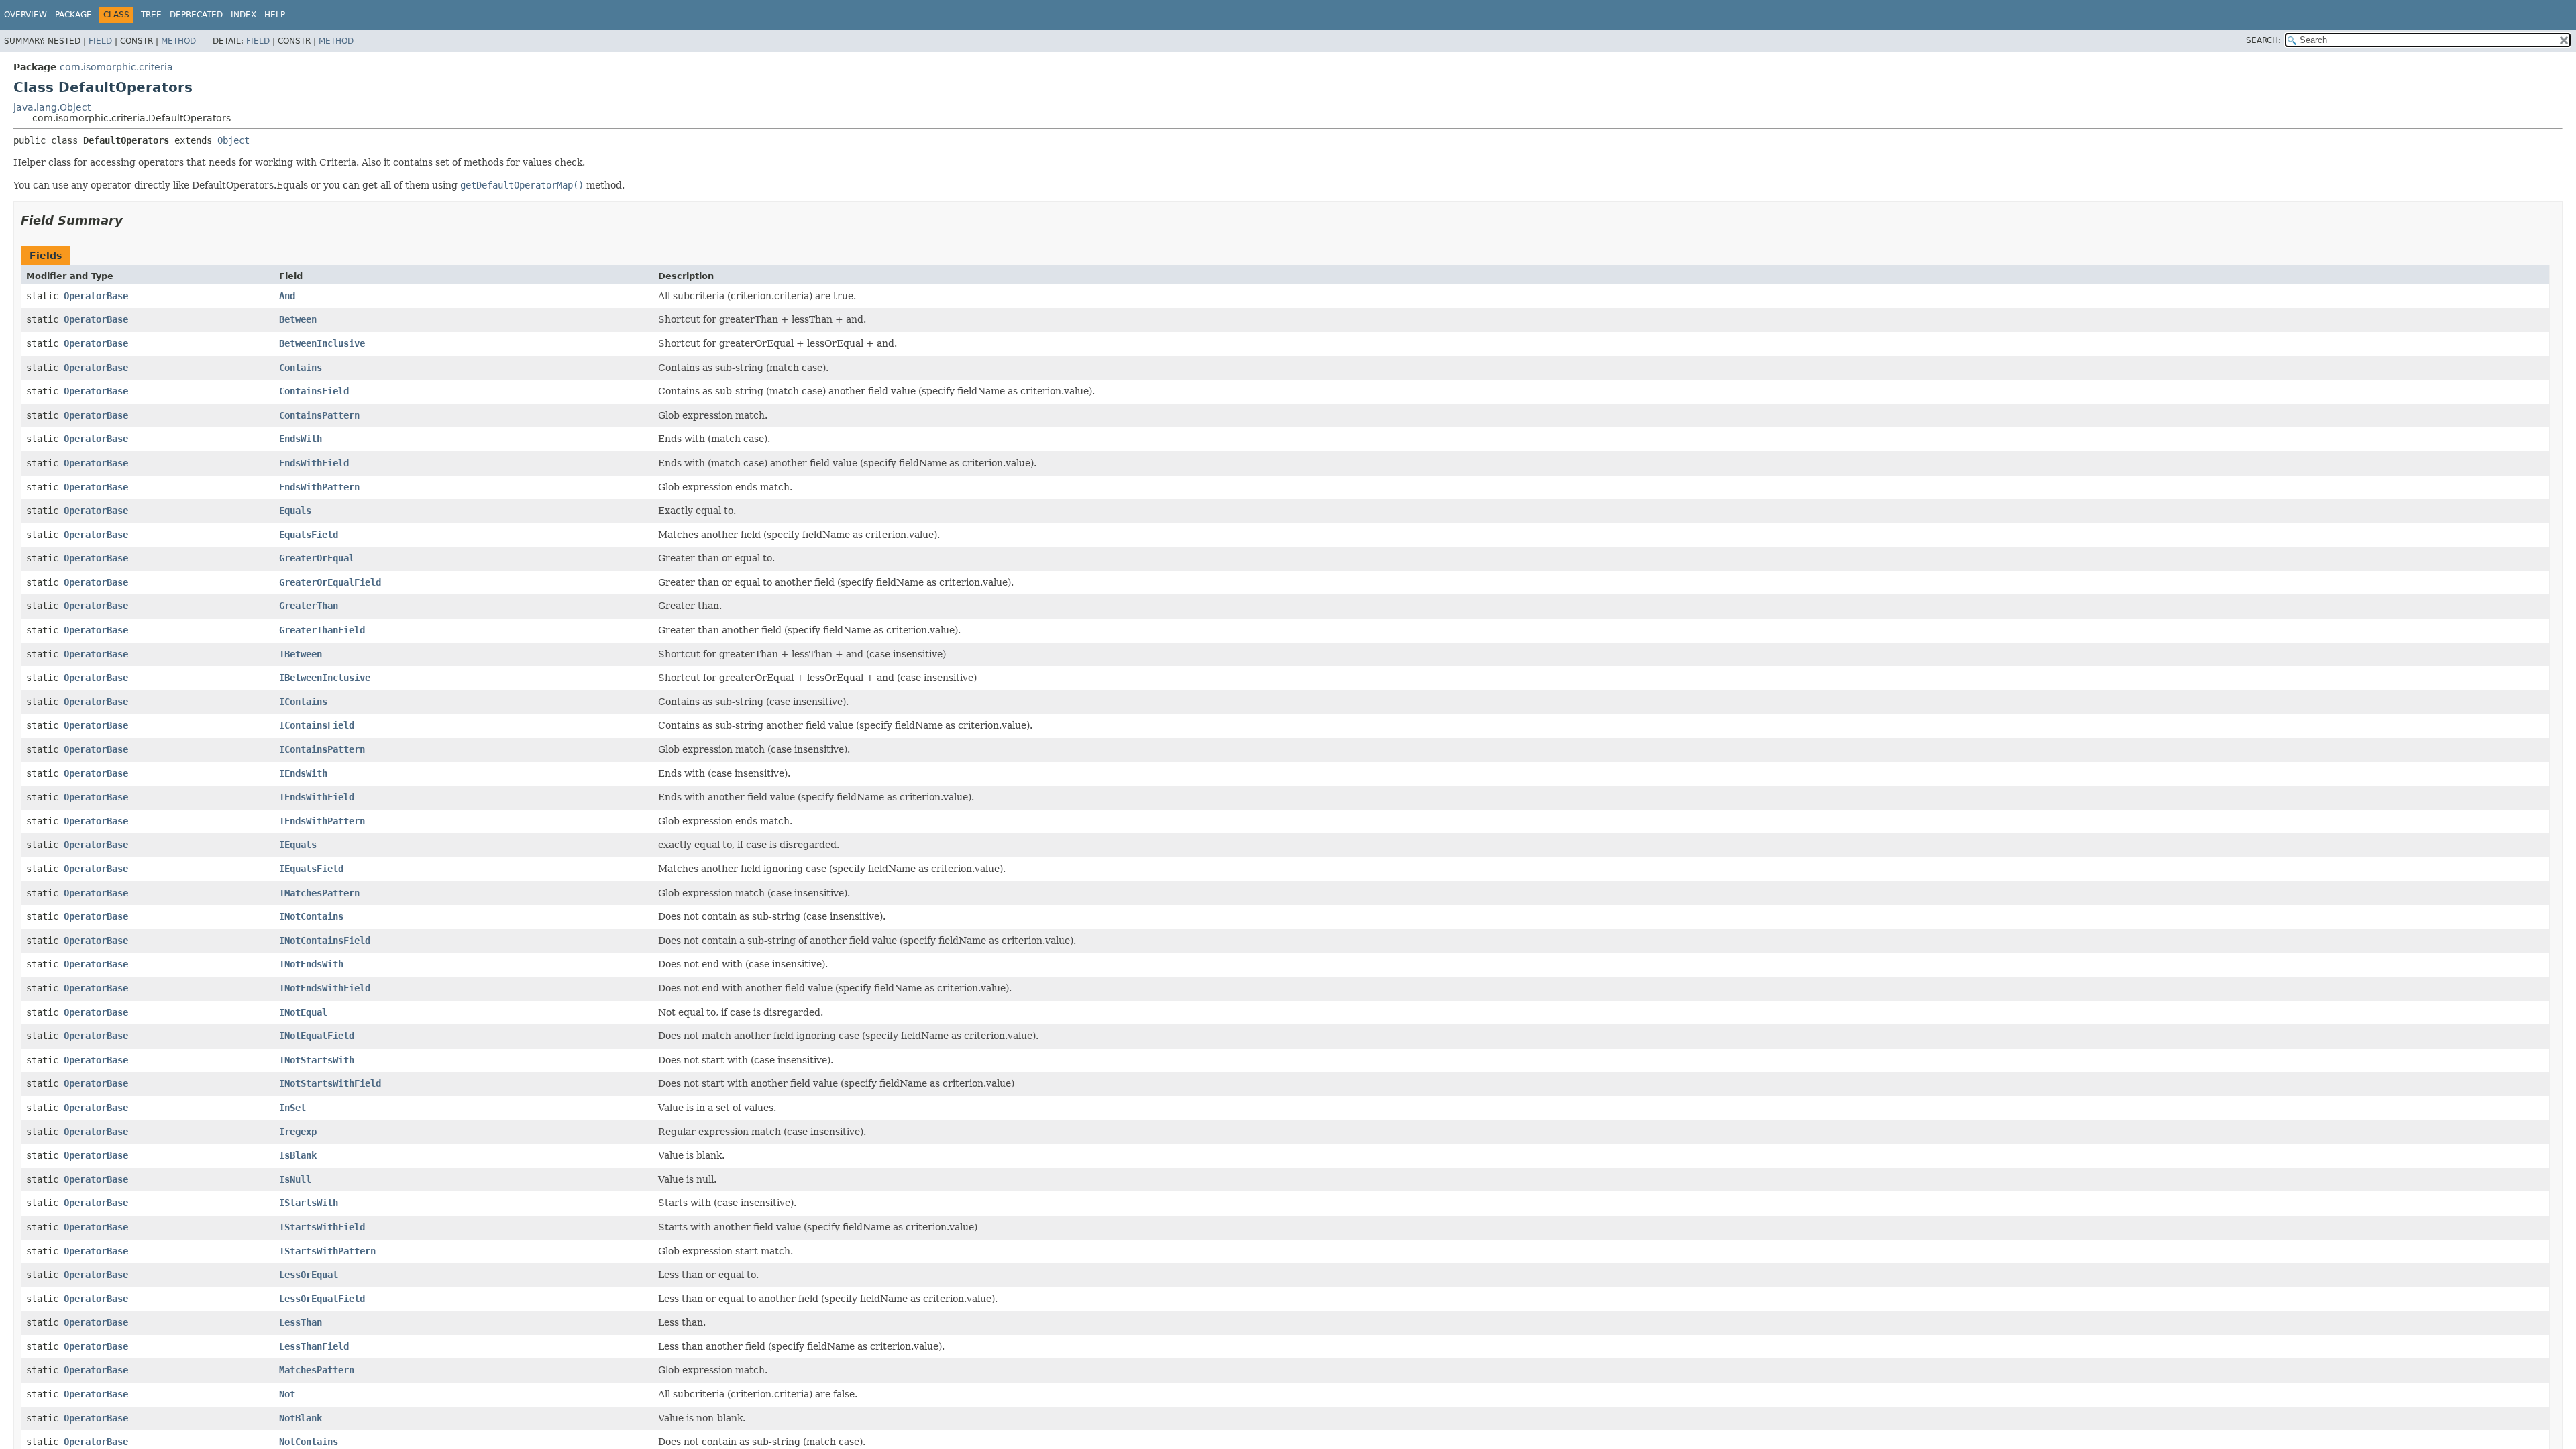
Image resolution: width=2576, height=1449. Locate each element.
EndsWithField (314, 463)
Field (100, 41)
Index (244, 15)
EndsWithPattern (319, 487)
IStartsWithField (322, 1227)
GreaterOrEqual (317, 558)
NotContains (309, 1442)
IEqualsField (311, 869)
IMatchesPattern (319, 893)
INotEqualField (317, 1036)
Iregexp (298, 1132)
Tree (151, 15)
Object (233, 140)
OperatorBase (96, 296)
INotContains (311, 916)
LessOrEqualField (322, 1299)
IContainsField (317, 725)
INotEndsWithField (325, 988)
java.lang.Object (52, 107)
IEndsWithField (317, 797)
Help (275, 15)
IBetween (301, 654)
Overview (25, 15)
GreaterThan (309, 606)
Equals (295, 511)
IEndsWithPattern (322, 821)
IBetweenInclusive (325, 678)
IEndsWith (303, 773)
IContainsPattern (322, 749)
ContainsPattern (319, 415)
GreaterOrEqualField (330, 582)
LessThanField (314, 1346)
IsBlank (298, 1155)
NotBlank (301, 1418)
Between (298, 319)
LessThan (301, 1322)
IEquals (298, 845)
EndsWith (301, 439)
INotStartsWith (317, 1060)
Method (178, 41)
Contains (301, 368)
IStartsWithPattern (327, 1251)
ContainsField (314, 391)
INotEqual (303, 1012)
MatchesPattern (317, 1370)
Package (73, 15)
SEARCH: (2263, 40)
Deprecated (196, 15)
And (287, 296)
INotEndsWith (311, 964)
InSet (292, 1108)
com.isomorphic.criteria (116, 67)
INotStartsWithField (330, 1083)
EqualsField (309, 535)
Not (287, 1394)
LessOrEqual (309, 1275)
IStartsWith (309, 1203)
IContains (303, 702)
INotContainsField (325, 941)
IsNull (295, 1179)
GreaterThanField (322, 630)
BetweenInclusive (322, 343)
